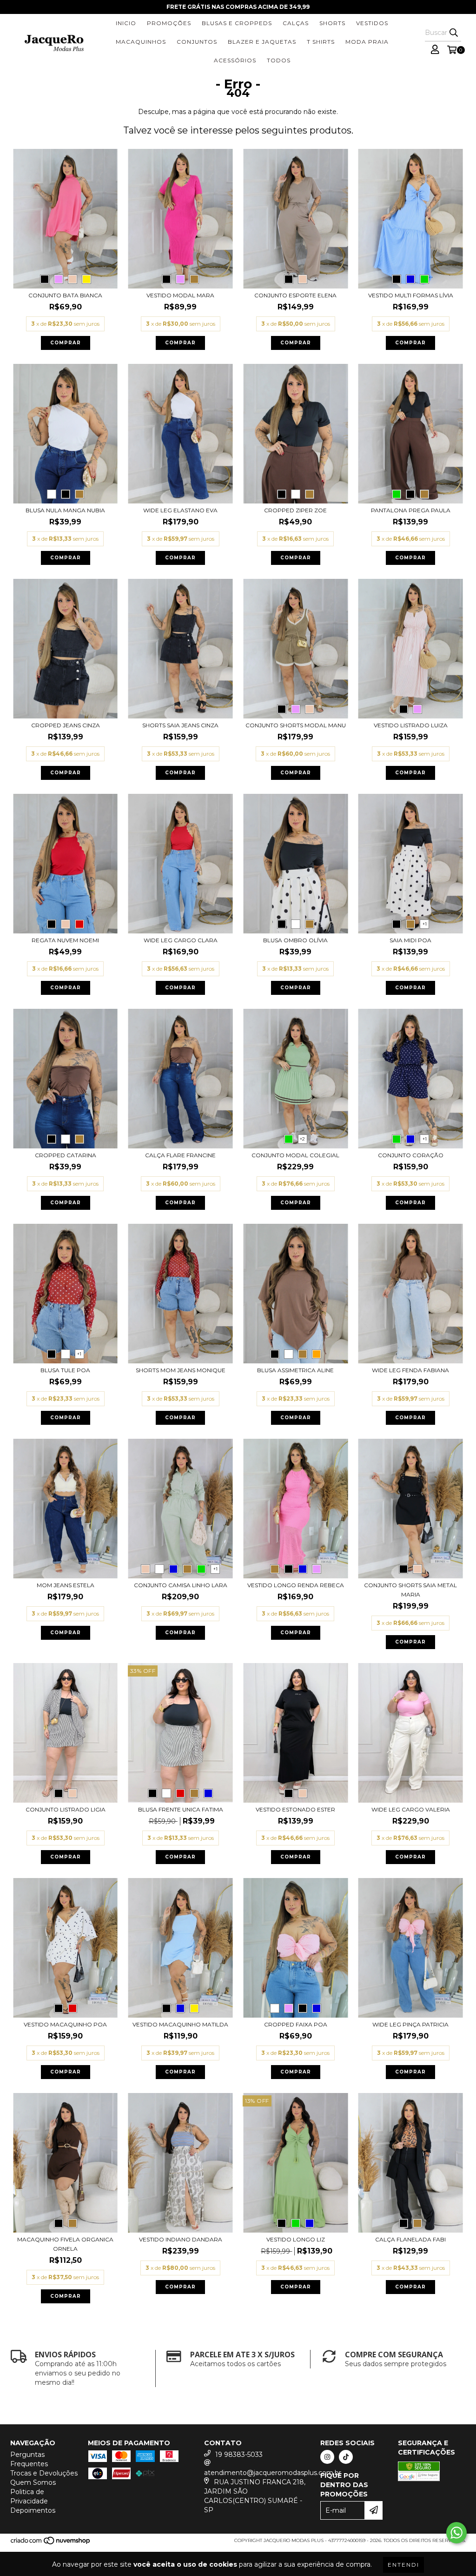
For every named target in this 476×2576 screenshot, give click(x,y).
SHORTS (332, 23)
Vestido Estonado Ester (295, 1809)
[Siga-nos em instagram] (327, 2457)
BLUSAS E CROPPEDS (237, 23)
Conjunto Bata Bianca (65, 295)
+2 (302, 1139)
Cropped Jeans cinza (66, 725)
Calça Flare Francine (180, 1155)
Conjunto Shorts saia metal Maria (410, 1590)
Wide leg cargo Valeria (411, 1809)
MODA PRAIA (367, 42)
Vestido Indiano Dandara (181, 2239)
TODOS (279, 60)
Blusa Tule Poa (65, 1370)
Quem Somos (33, 2482)
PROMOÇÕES (169, 23)
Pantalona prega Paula (411, 510)
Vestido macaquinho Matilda (180, 2024)
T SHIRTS (321, 42)
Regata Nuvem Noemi (65, 940)
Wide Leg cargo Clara (181, 940)
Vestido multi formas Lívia (411, 295)
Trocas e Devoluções (44, 2473)
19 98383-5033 (239, 2455)
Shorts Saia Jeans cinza (180, 725)
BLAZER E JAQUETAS (262, 42)
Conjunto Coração (411, 1155)
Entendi (403, 2565)
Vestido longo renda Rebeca (296, 1585)
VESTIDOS (372, 23)
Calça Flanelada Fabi (410, 2239)
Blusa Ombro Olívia (295, 940)
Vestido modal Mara (180, 295)
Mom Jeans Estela (66, 1585)
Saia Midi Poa (410, 940)
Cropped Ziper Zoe (295, 510)
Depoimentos (33, 2510)
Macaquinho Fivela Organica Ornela (65, 2244)
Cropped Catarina (66, 1155)
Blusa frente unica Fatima (181, 1809)
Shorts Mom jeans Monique (181, 1370)
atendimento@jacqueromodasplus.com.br (273, 2473)
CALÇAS (296, 23)
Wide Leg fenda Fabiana (410, 1370)
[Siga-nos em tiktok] (346, 2457)
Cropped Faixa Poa (296, 2024)
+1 (425, 924)
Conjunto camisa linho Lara (181, 1585)
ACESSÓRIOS (235, 60)
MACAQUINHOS (141, 42)
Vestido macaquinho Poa (65, 2024)
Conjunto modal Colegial (295, 1155)
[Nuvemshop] (51, 2543)
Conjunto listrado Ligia (66, 1809)
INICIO (126, 23)
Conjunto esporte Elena (295, 295)
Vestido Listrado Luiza (411, 725)
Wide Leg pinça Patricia (410, 2024)
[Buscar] (454, 33)
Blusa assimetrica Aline (295, 1370)
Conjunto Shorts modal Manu (296, 725)
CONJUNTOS (197, 42)
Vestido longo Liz (296, 2239)
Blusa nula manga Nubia (65, 510)
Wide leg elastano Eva (180, 510)
